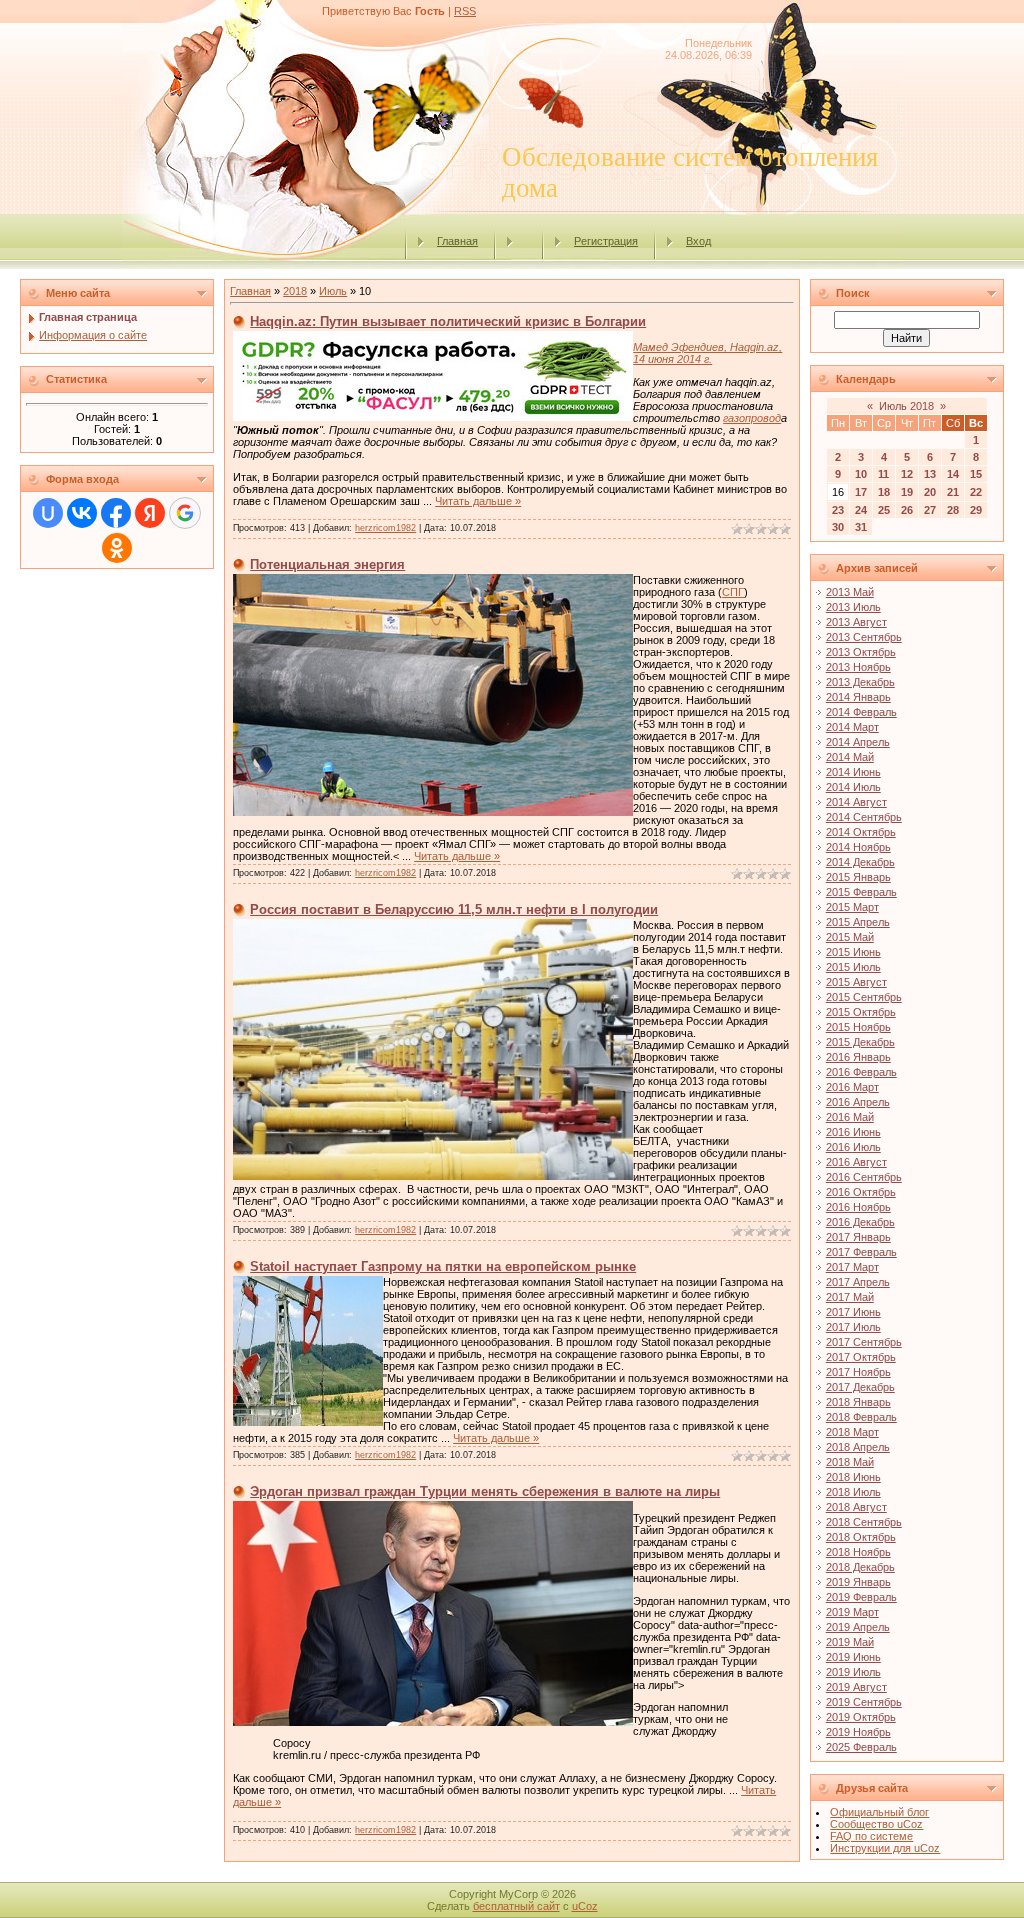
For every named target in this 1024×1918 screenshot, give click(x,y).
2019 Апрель (858, 1627)
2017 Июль (853, 1327)
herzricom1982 (385, 528)
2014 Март (852, 727)
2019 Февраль (861, 1597)
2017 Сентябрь (864, 1342)
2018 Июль (853, 1492)
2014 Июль (853, 787)
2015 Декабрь (860, 1042)
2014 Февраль (861, 712)
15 (976, 474)
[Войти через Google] (185, 513)
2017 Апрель (858, 1282)
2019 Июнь (853, 1657)
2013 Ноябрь (858, 667)
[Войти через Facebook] (116, 513)
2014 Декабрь (860, 862)
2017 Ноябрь (858, 1372)
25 (884, 510)
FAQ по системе (871, 1836)
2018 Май (850, 1462)
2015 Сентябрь (864, 997)
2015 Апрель (858, 922)
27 (930, 510)
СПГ (733, 592)
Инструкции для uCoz (885, 1848)
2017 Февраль (861, 1252)
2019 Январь (858, 1582)
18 (884, 492)
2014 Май (850, 757)
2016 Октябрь (861, 1192)
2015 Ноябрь (858, 1027)
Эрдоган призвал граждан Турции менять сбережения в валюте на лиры (485, 1491)
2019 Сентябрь (864, 1702)
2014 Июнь (853, 772)
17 (861, 492)
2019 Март (852, 1612)
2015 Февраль (861, 892)
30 (838, 527)
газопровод (752, 418)
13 (930, 474)
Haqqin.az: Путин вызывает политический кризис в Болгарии (448, 321)
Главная (457, 241)
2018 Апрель (858, 1447)
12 (907, 474)
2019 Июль (853, 1672)
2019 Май (850, 1642)
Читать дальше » (478, 501)
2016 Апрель (858, 1102)
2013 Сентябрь (864, 637)
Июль (333, 291)
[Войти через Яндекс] (150, 513)
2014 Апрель (858, 742)
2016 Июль (853, 1147)
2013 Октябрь (861, 652)
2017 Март (852, 1267)
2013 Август (856, 622)
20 (930, 492)
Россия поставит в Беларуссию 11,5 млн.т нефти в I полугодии (454, 909)
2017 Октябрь (861, 1357)
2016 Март (852, 1087)
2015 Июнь (853, 952)
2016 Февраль (861, 1072)
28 (953, 510)
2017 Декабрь (860, 1387)
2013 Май (850, 592)
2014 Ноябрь (858, 847)
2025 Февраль (861, 1747)
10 (861, 474)
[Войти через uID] (48, 513)
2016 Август (856, 1162)
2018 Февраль (861, 1417)
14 (953, 474)
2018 (295, 291)
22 (976, 492)
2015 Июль (853, 967)
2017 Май (850, 1297)
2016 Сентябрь (864, 1177)
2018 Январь (858, 1402)
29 (976, 510)
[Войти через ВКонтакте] (82, 513)
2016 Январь (858, 1057)
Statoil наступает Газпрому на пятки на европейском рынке (443, 1266)
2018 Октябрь (861, 1537)
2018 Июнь (853, 1477)
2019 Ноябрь (858, 1732)
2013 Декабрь (860, 682)
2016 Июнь (853, 1132)
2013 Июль (853, 607)
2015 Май (850, 937)
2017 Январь (858, 1237)
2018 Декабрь (860, 1567)
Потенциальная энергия (327, 564)
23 (838, 510)
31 (861, 527)
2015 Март (852, 907)
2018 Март (852, 1432)
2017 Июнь (853, 1312)
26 (907, 510)
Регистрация (606, 241)
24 (861, 510)
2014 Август (856, 802)
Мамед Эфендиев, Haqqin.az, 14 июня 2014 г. (707, 353)
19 (907, 492)
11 (883, 474)
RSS (465, 11)
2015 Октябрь (861, 1012)
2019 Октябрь (861, 1717)
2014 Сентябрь (864, 817)
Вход (698, 241)
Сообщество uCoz (876, 1824)
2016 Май (850, 1117)
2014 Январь (858, 697)
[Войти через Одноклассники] (117, 548)
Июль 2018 (906, 406)
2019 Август (856, 1687)
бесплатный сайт (516, 1906)
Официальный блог (879, 1812)
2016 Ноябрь (858, 1207)
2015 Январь (858, 877)
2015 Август (856, 982)
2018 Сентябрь (864, 1522)
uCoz (585, 1906)
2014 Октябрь (861, 832)
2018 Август (856, 1507)
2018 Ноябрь (858, 1552)
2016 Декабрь (860, 1222)
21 (953, 492)
